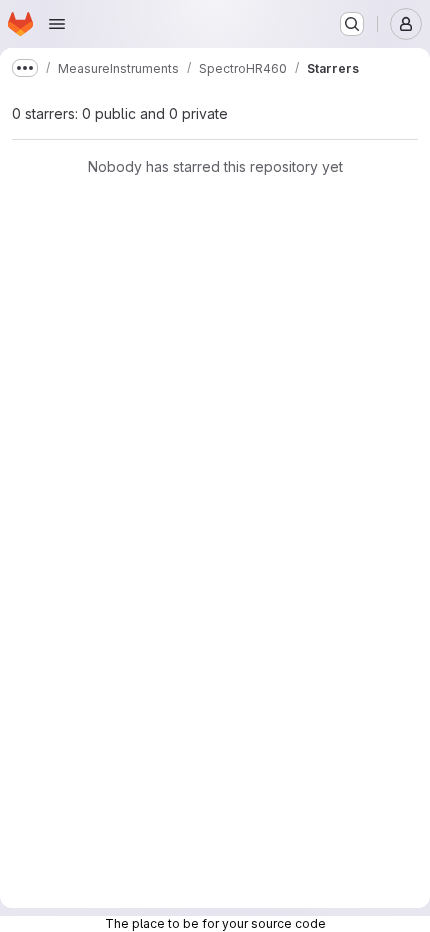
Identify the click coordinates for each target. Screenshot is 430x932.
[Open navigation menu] (57, 24)
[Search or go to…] (352, 24)
